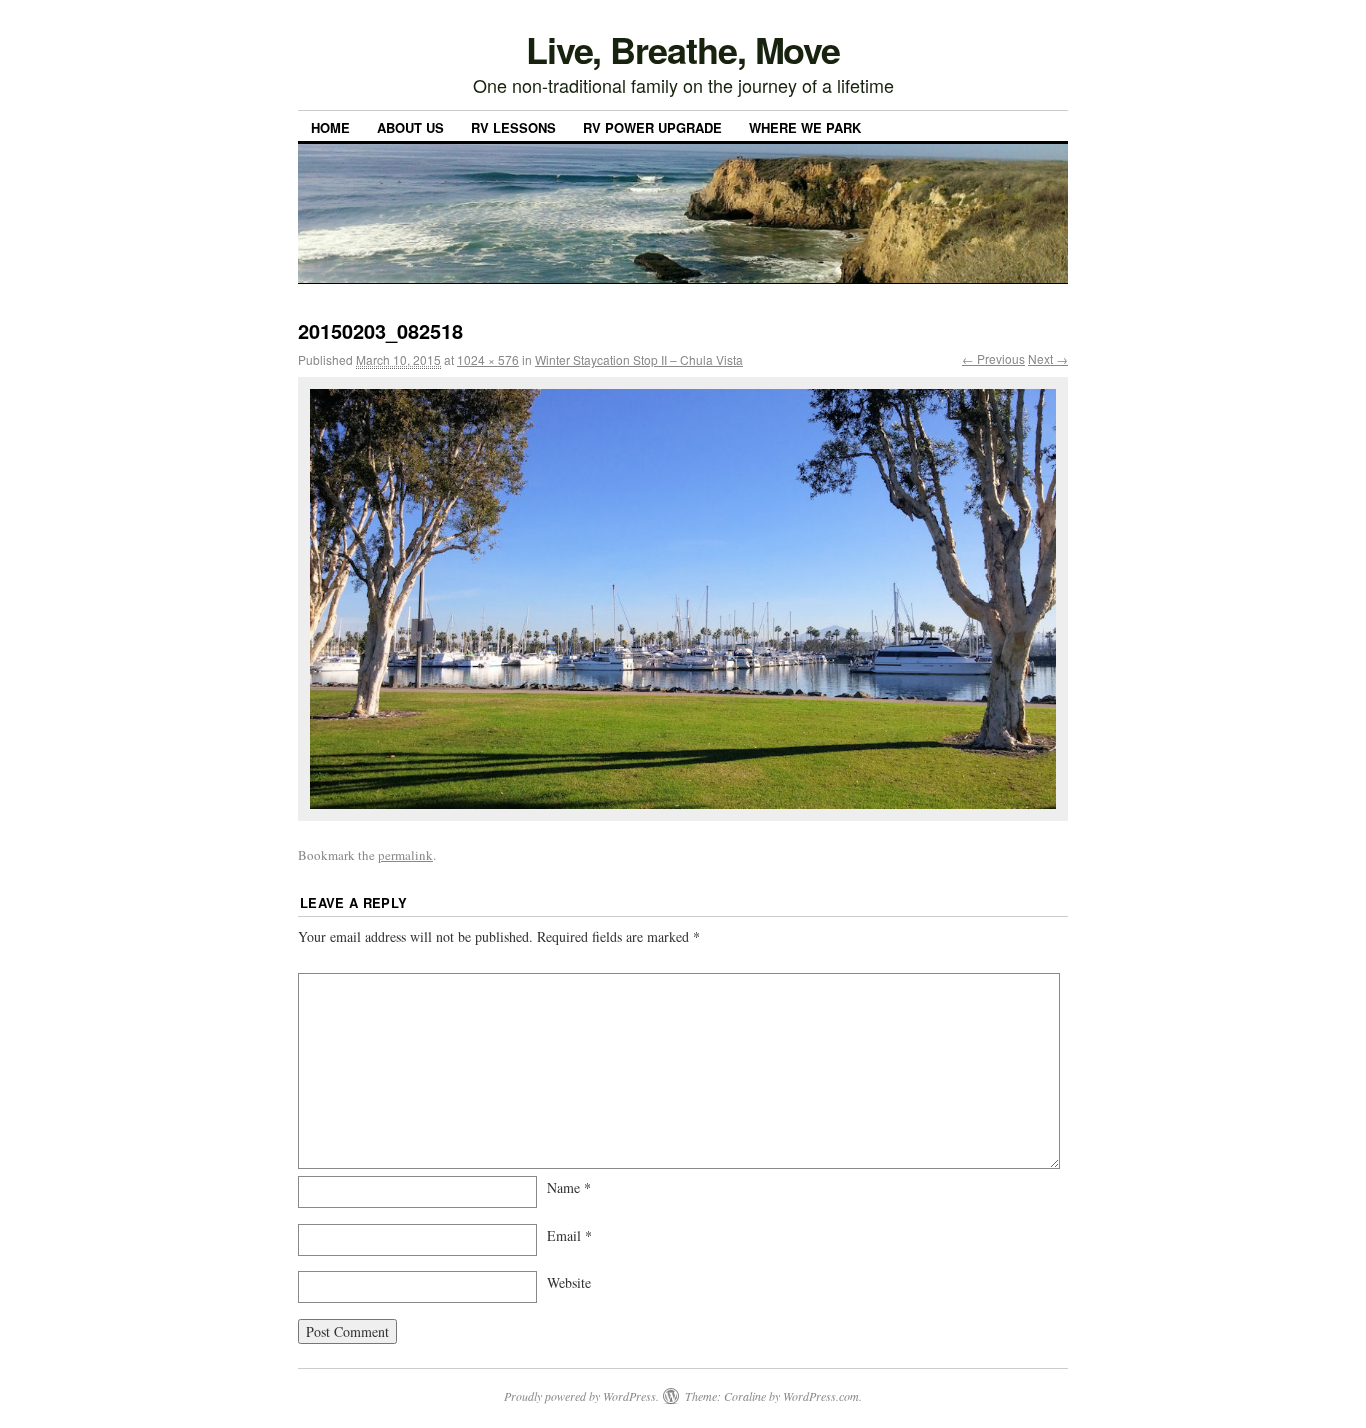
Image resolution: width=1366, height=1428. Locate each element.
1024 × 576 (488, 359)
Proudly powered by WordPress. (581, 1396)
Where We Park (805, 127)
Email (569, 1235)
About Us (410, 127)
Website (569, 1282)
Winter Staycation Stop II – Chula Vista (639, 359)
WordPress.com (821, 1396)
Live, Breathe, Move (683, 49)
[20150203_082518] (683, 599)
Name (569, 1187)
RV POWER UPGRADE (652, 127)
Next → (1048, 358)
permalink (405, 855)
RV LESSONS (513, 127)
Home (330, 127)
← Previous (993, 358)
